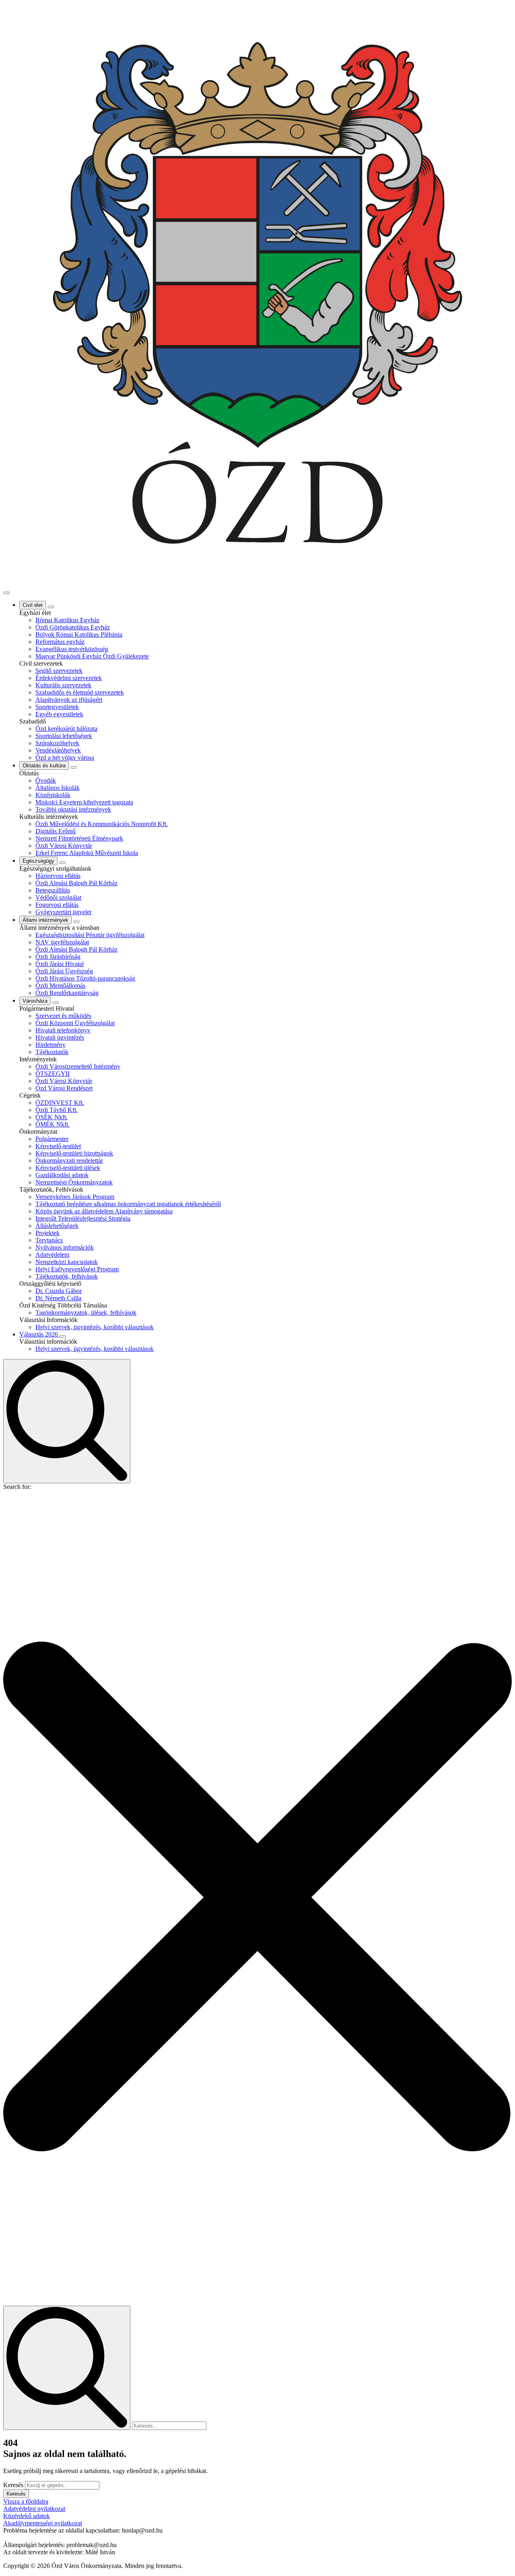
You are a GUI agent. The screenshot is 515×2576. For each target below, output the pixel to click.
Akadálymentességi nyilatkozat (43, 2523)
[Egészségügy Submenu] (62, 863)
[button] (257, 1898)
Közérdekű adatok (27, 2516)
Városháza (35, 1001)
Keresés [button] (16, 2494)
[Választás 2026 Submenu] (63, 1336)
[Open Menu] (6, 593)
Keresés (13, 2485)
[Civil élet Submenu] (51, 607)
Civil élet (33, 605)
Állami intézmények (45, 920)
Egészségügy (38, 861)
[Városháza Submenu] (56, 1003)
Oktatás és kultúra (44, 766)
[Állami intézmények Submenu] (76, 922)
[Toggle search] (67, 1421)
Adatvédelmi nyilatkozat (34, 2509)
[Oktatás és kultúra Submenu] (74, 767)
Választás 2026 (39, 1334)
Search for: (17, 1487)
